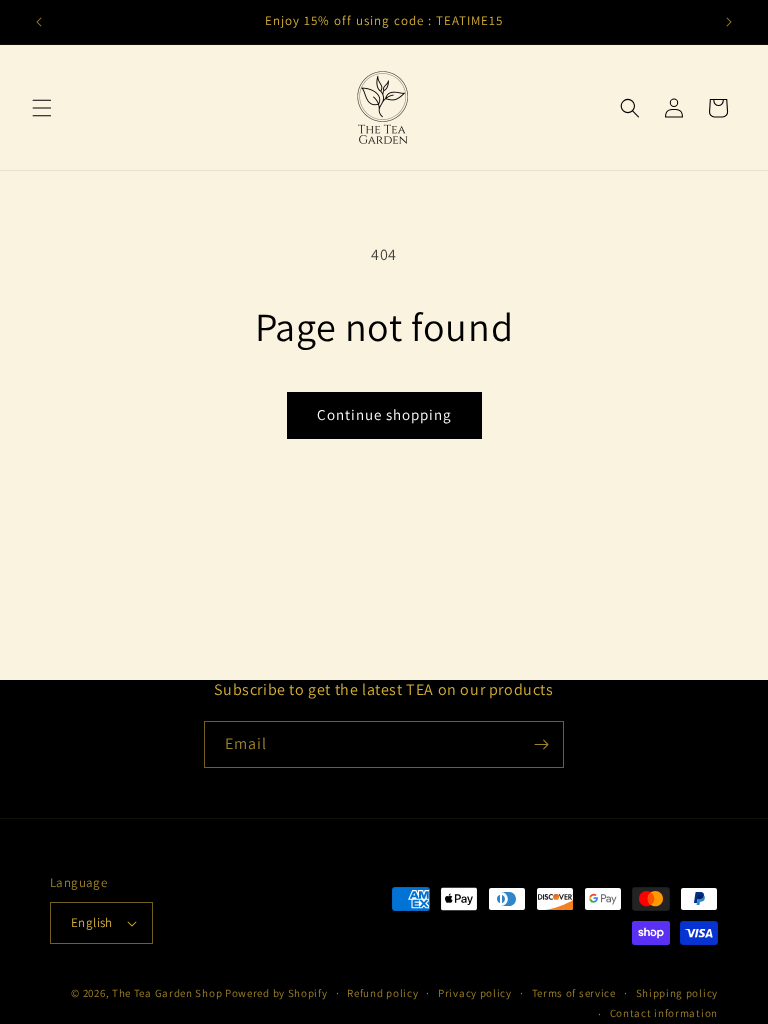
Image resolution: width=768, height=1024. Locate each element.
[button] (42, 108)
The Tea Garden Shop (167, 993)
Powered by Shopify (276, 993)
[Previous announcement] (39, 22)
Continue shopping (384, 414)
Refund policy (382, 993)
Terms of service (574, 993)
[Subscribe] (541, 744)
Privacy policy (475, 993)
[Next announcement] (729, 22)
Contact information (664, 1013)
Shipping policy (677, 993)
